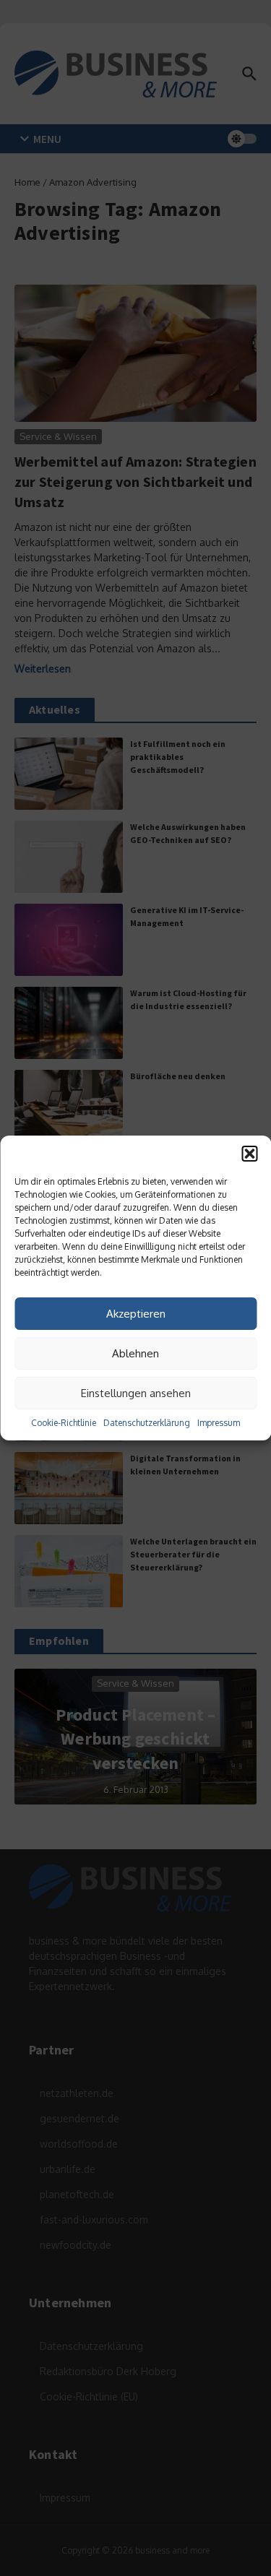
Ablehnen (135, 1353)
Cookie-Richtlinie (64, 1423)
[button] (249, 1154)
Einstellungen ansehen (136, 1393)
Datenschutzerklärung (147, 1423)
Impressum (219, 1423)
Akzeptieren (136, 1314)
